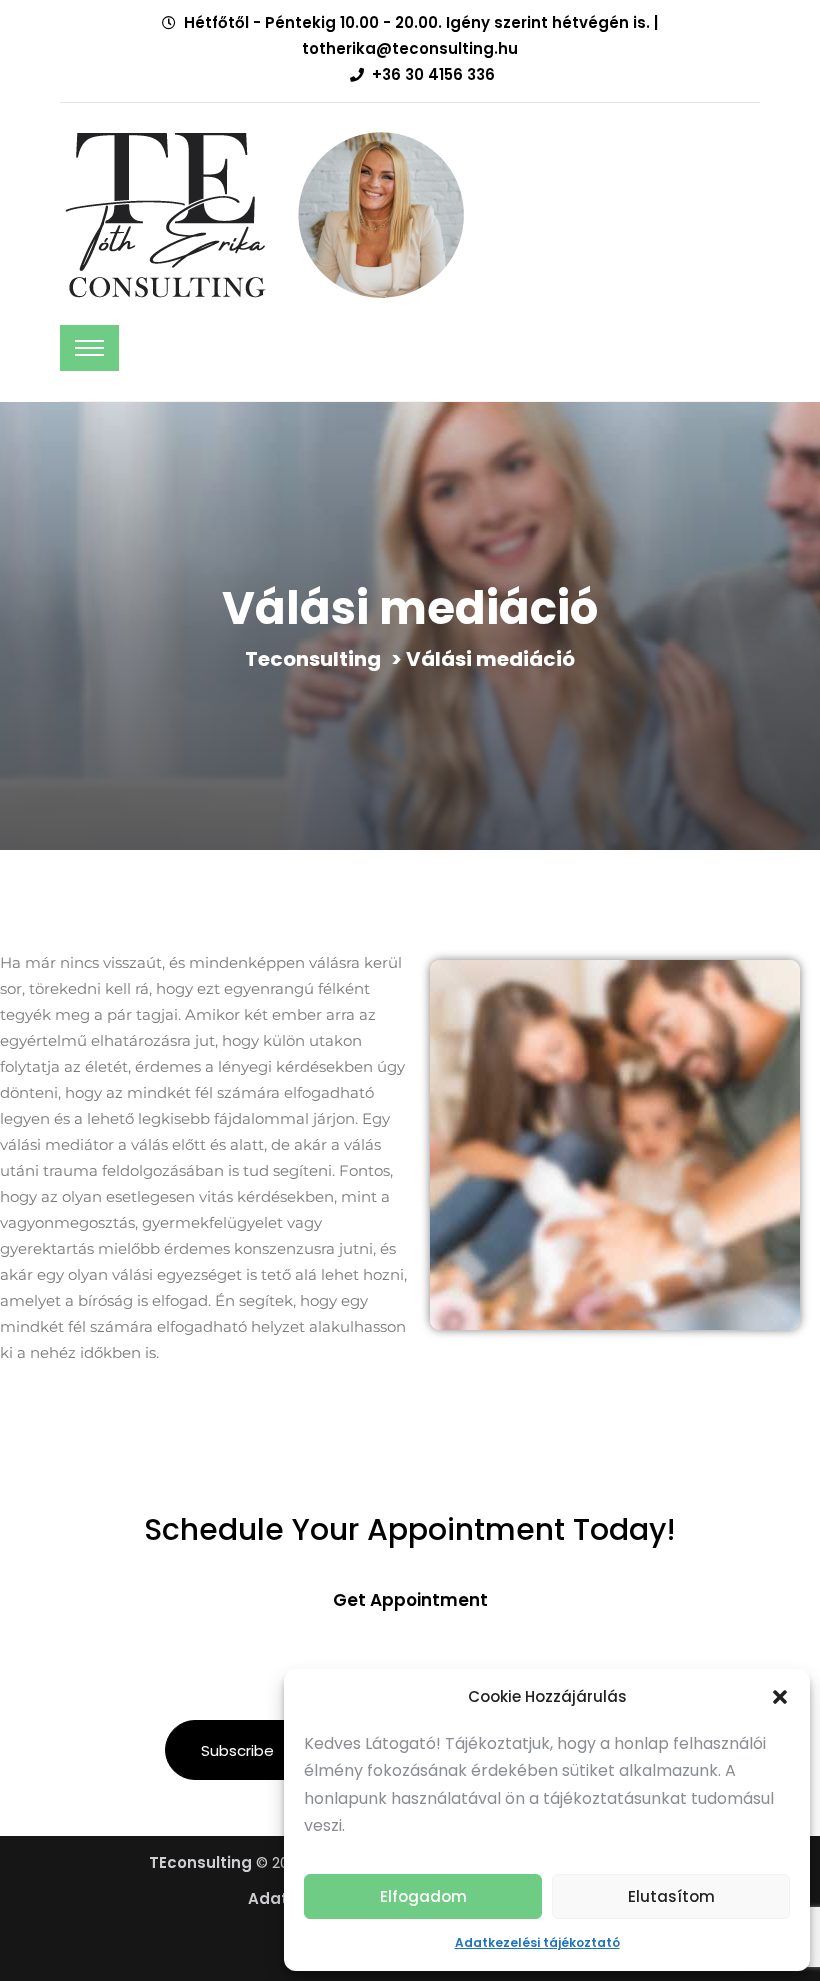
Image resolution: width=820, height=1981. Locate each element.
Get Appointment (410, 1600)
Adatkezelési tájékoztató (537, 1942)
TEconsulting (200, 1862)
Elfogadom (423, 1896)
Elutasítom (671, 1896)
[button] (780, 1697)
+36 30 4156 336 (433, 74)
